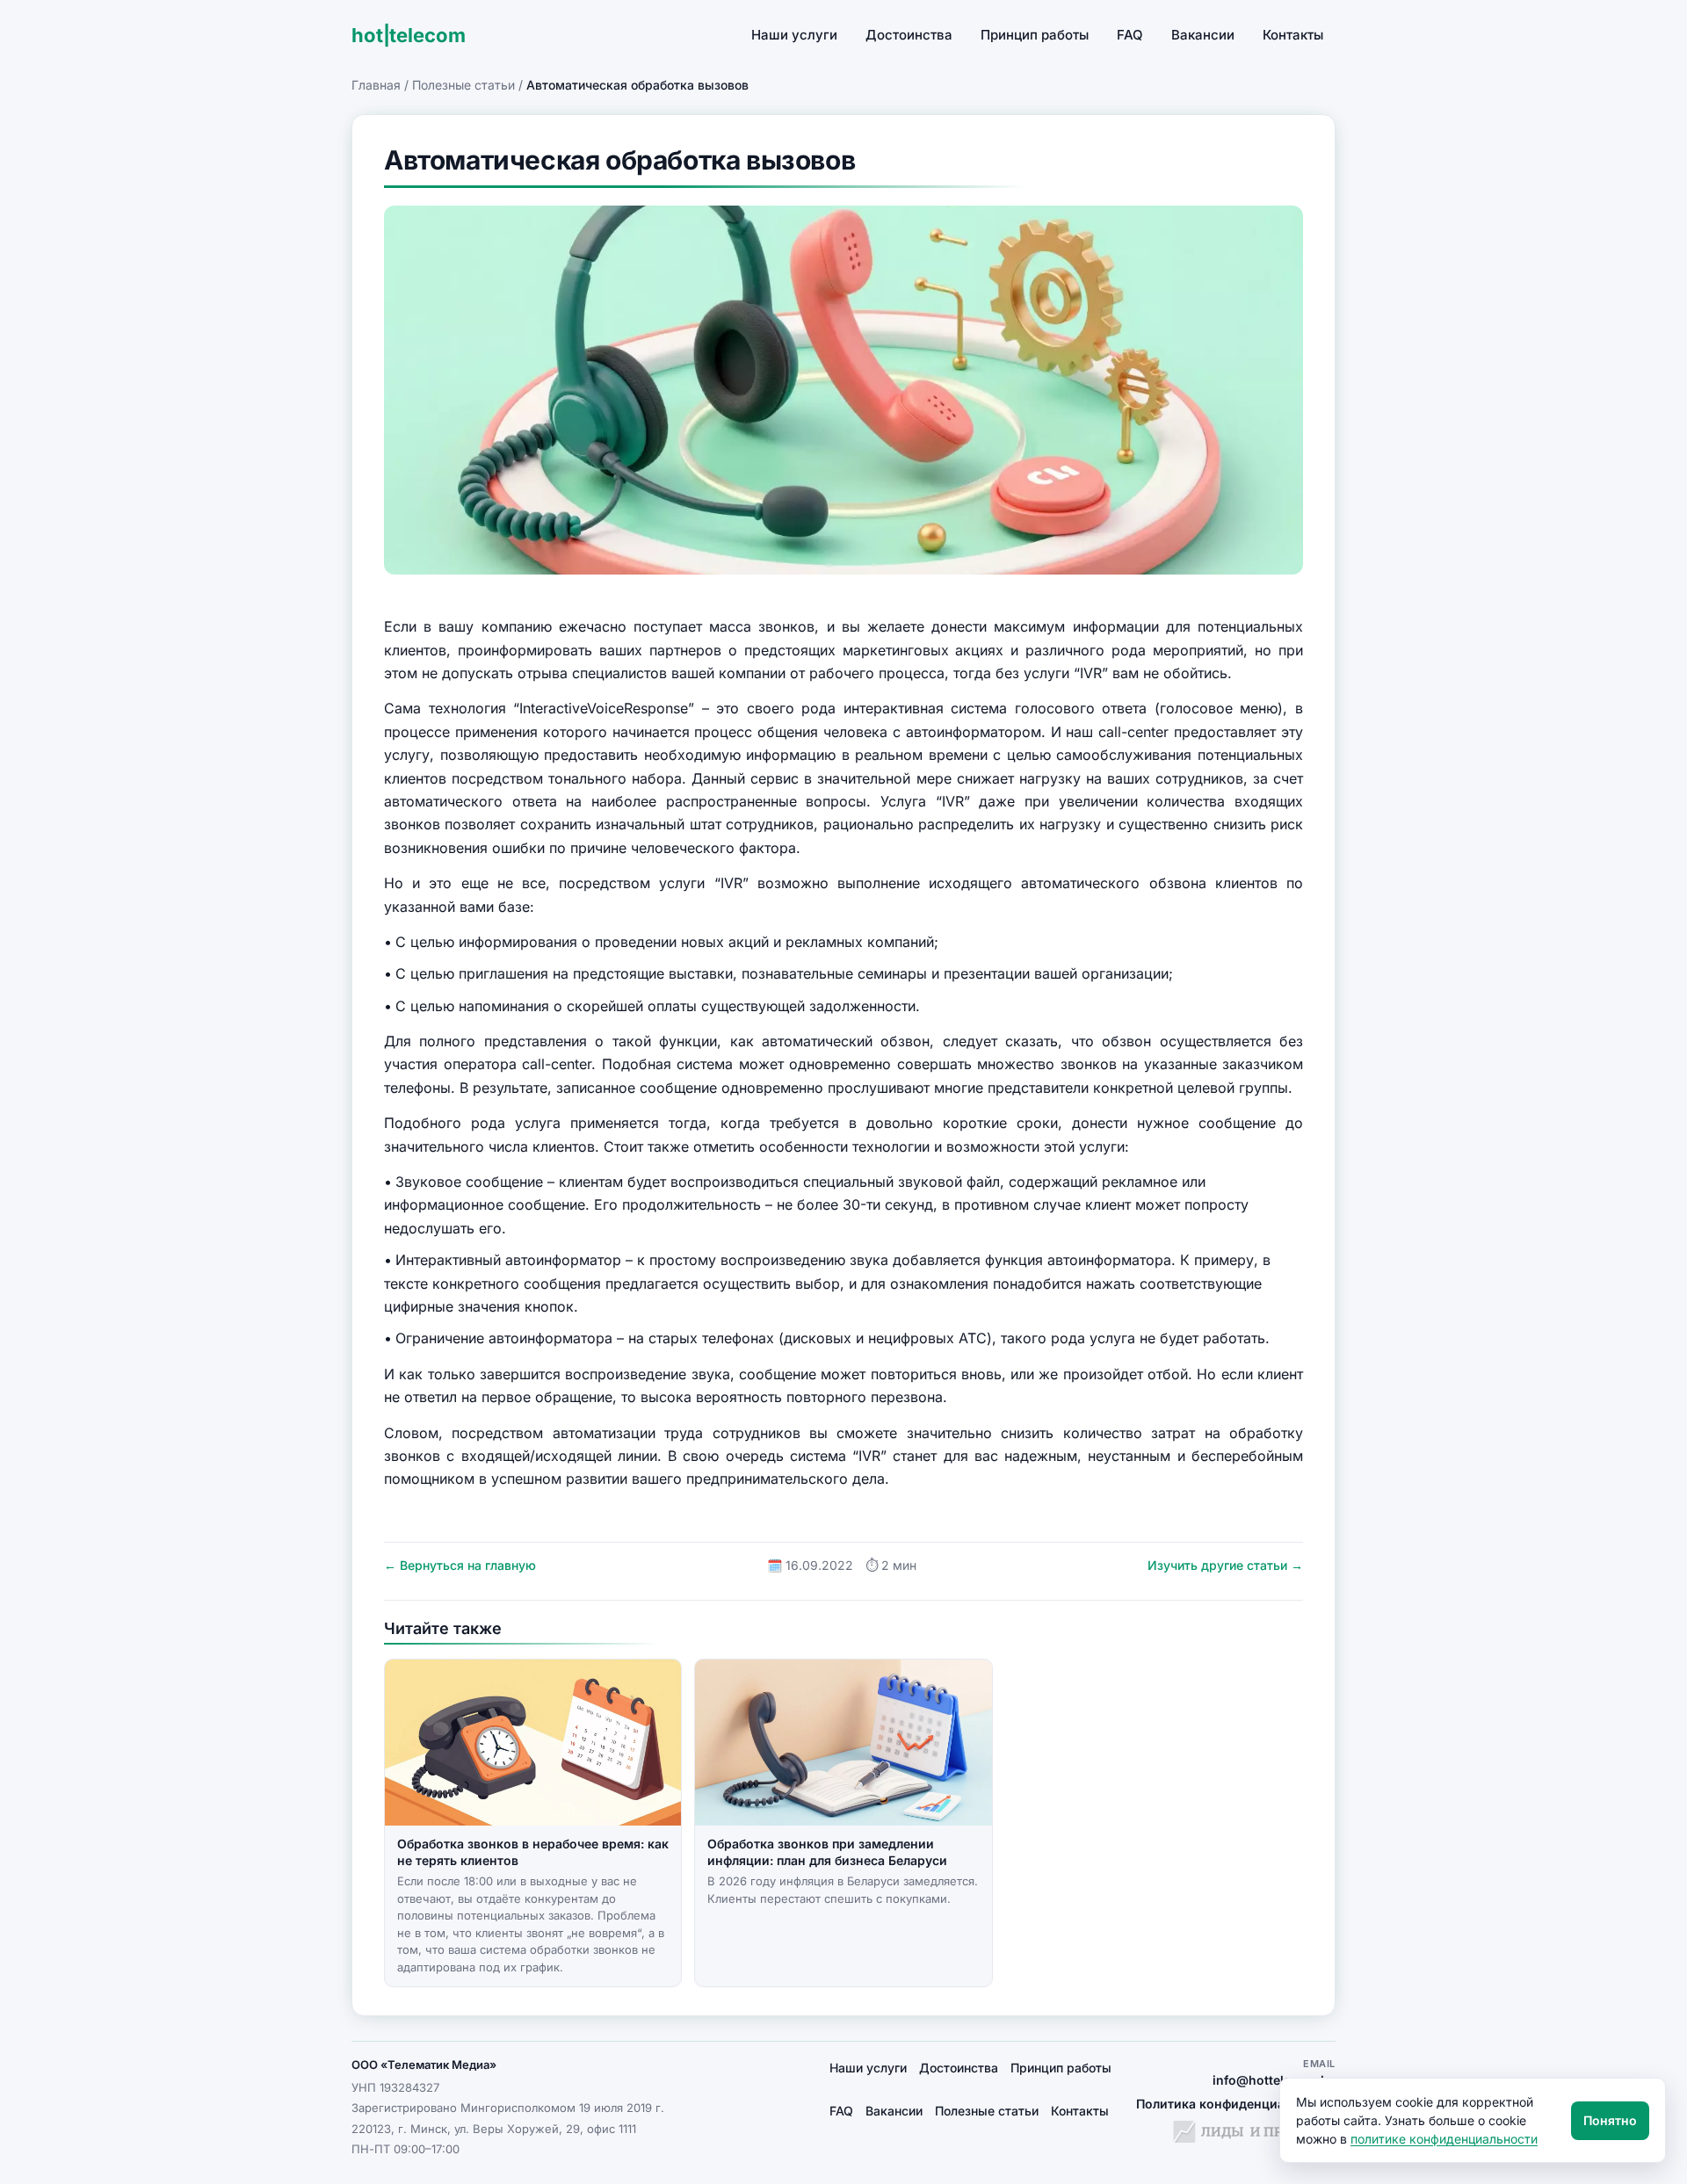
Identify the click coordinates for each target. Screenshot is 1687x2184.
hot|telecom (408, 35)
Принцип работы (1035, 35)
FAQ (1130, 35)
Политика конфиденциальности (1236, 2104)
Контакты (1293, 35)
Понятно (1610, 2120)
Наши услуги (794, 35)
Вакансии (1203, 35)
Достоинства (909, 35)
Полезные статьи (463, 85)
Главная (376, 85)
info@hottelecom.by (1274, 2080)
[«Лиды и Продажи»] (1254, 2133)
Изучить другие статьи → (1225, 1565)
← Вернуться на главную (460, 1565)
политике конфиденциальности (1444, 2139)
